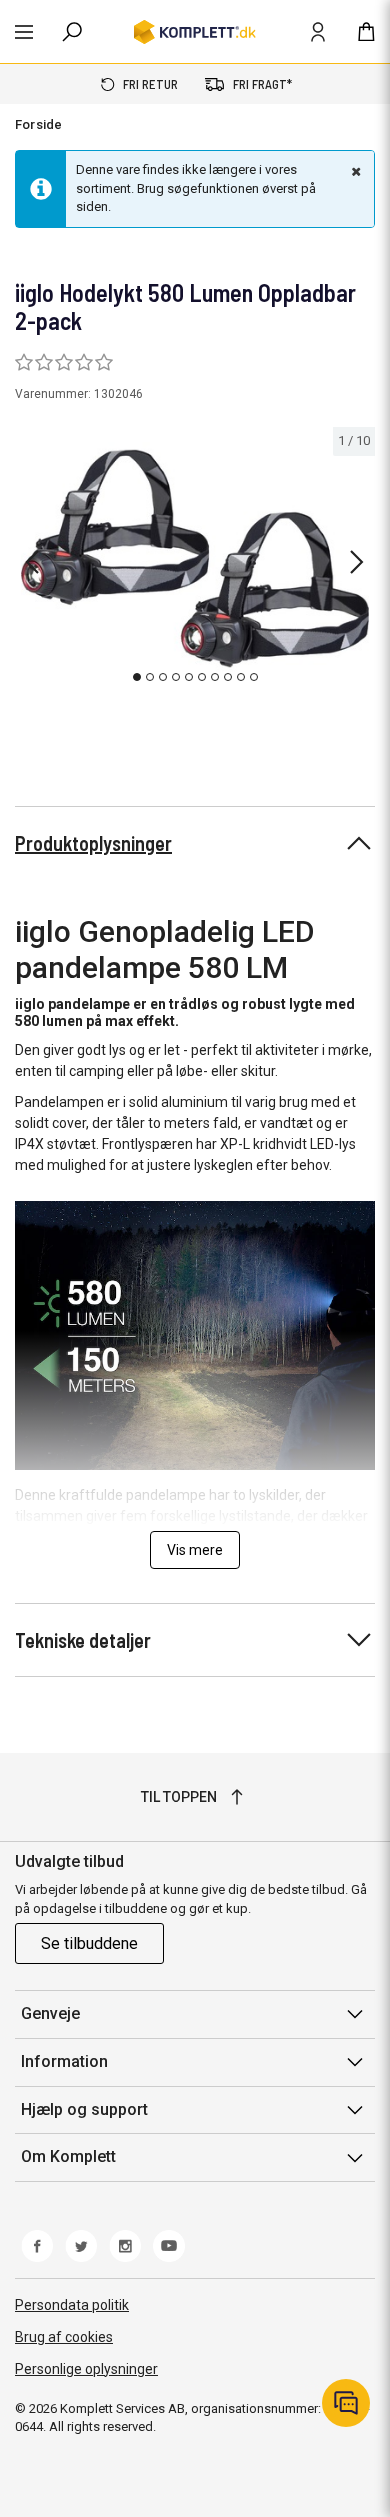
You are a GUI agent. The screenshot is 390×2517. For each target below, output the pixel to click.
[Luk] (354, 171)
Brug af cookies (64, 2337)
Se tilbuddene (89, 1943)
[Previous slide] (32, 562)
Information (64, 2061)
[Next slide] (357, 562)
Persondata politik (72, 2305)
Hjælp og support (84, 2109)
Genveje (50, 2013)
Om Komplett (68, 2156)
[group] (195, 558)
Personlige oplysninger (86, 2369)
